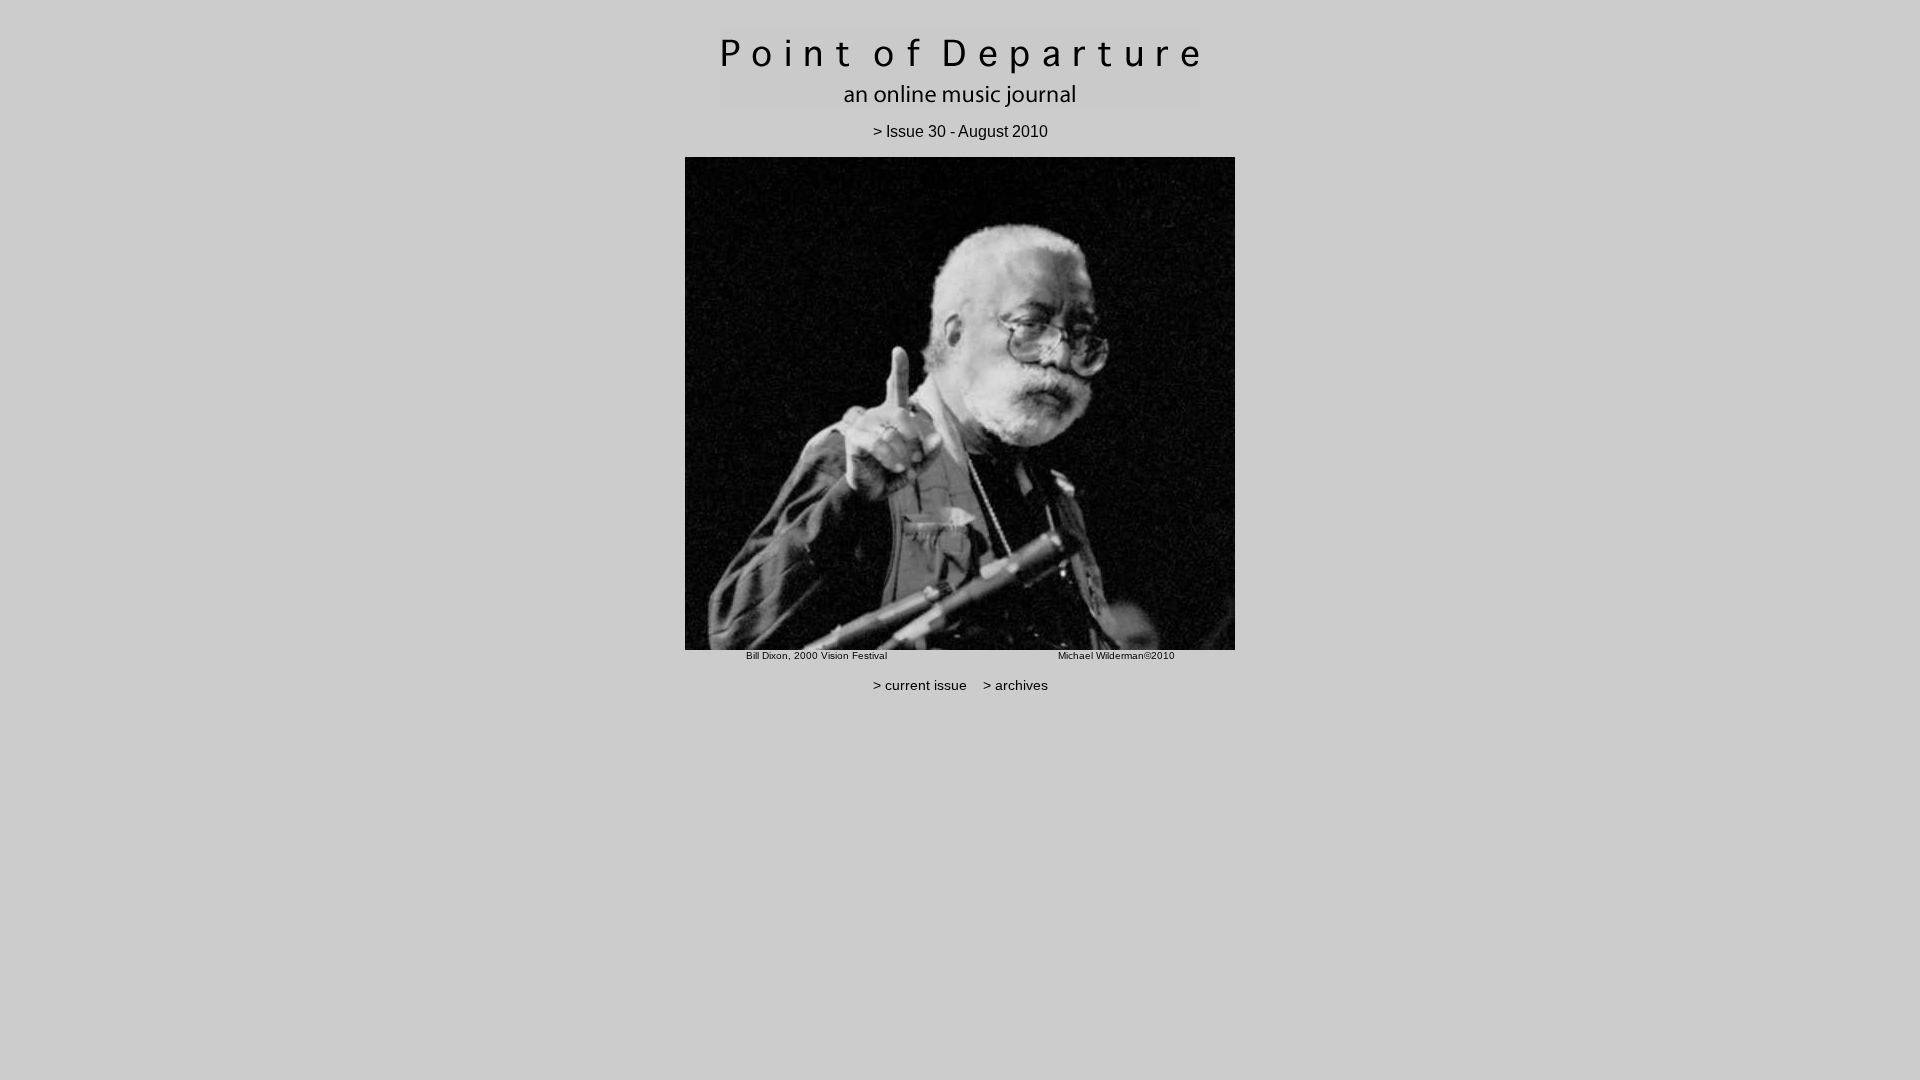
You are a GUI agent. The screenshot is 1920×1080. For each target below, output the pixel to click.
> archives (1009, 685)
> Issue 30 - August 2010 (960, 131)
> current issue (920, 685)
